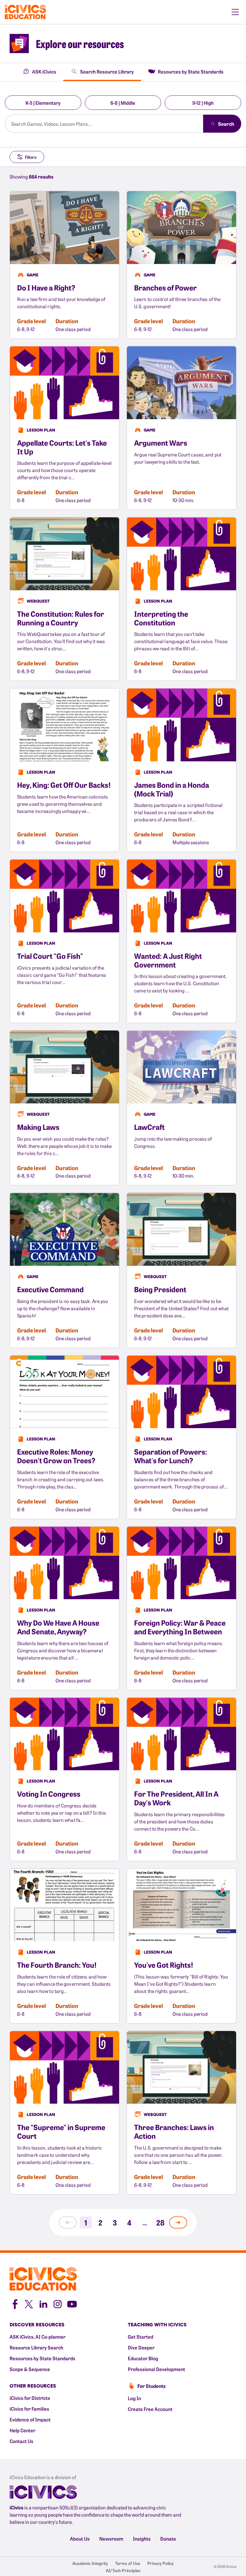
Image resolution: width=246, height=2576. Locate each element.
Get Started (141, 2337)
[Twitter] (29, 2303)
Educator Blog (143, 2358)
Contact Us (21, 2441)
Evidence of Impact (30, 2419)
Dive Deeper (141, 2347)
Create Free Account (150, 2409)
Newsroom (111, 2538)
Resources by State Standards (42, 2358)
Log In (134, 2398)
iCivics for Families (29, 2409)
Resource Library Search (36, 2347)
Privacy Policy (160, 2563)
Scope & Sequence (30, 2369)
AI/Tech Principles (123, 2570)
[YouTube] (72, 2303)
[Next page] (178, 2222)
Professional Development (156, 2369)
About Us (80, 2538)
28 (160, 2222)
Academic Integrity (90, 2563)
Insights (142, 2538)
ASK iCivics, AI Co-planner (37, 2337)
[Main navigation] (235, 12)
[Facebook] (14, 2303)
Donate (168, 2538)
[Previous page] (68, 2222)
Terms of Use (128, 2563)
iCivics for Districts (30, 2398)
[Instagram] (58, 2303)
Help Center (22, 2430)
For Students (151, 2386)
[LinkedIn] (43, 2303)
